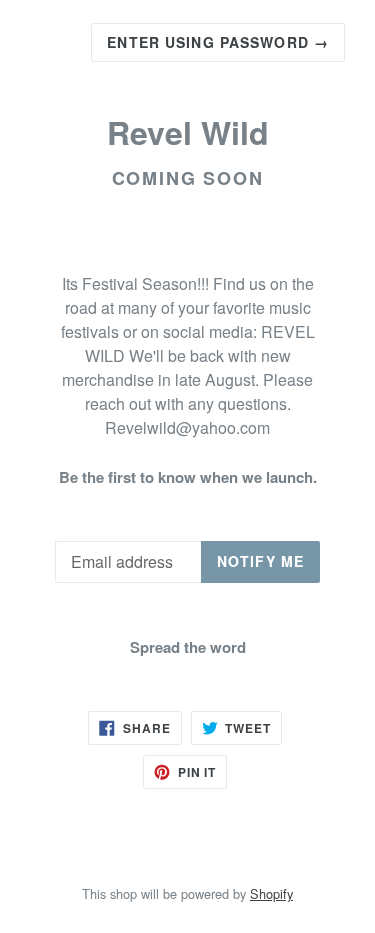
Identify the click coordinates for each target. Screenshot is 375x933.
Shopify (271, 893)
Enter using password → (218, 42)
